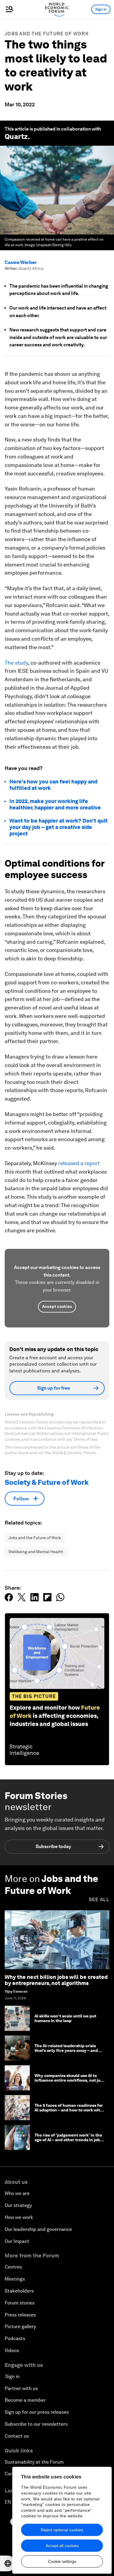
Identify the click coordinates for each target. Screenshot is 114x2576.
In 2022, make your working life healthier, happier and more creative (55, 804)
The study (16, 663)
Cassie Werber (21, 262)
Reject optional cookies (62, 2530)
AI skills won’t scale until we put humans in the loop (65, 2018)
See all (99, 1900)
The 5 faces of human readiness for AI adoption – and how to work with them (69, 2110)
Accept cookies (57, 1306)
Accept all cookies (62, 2546)
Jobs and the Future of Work (47, 34)
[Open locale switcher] (8, 2563)
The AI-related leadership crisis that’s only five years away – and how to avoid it (66, 2051)
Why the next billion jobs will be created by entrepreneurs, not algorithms (56, 1980)
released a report (79, 1163)
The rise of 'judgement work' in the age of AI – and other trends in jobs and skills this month (68, 2140)
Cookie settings (62, 2561)
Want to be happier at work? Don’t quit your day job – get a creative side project (58, 827)
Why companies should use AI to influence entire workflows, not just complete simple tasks (69, 2080)
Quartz (16, 137)
